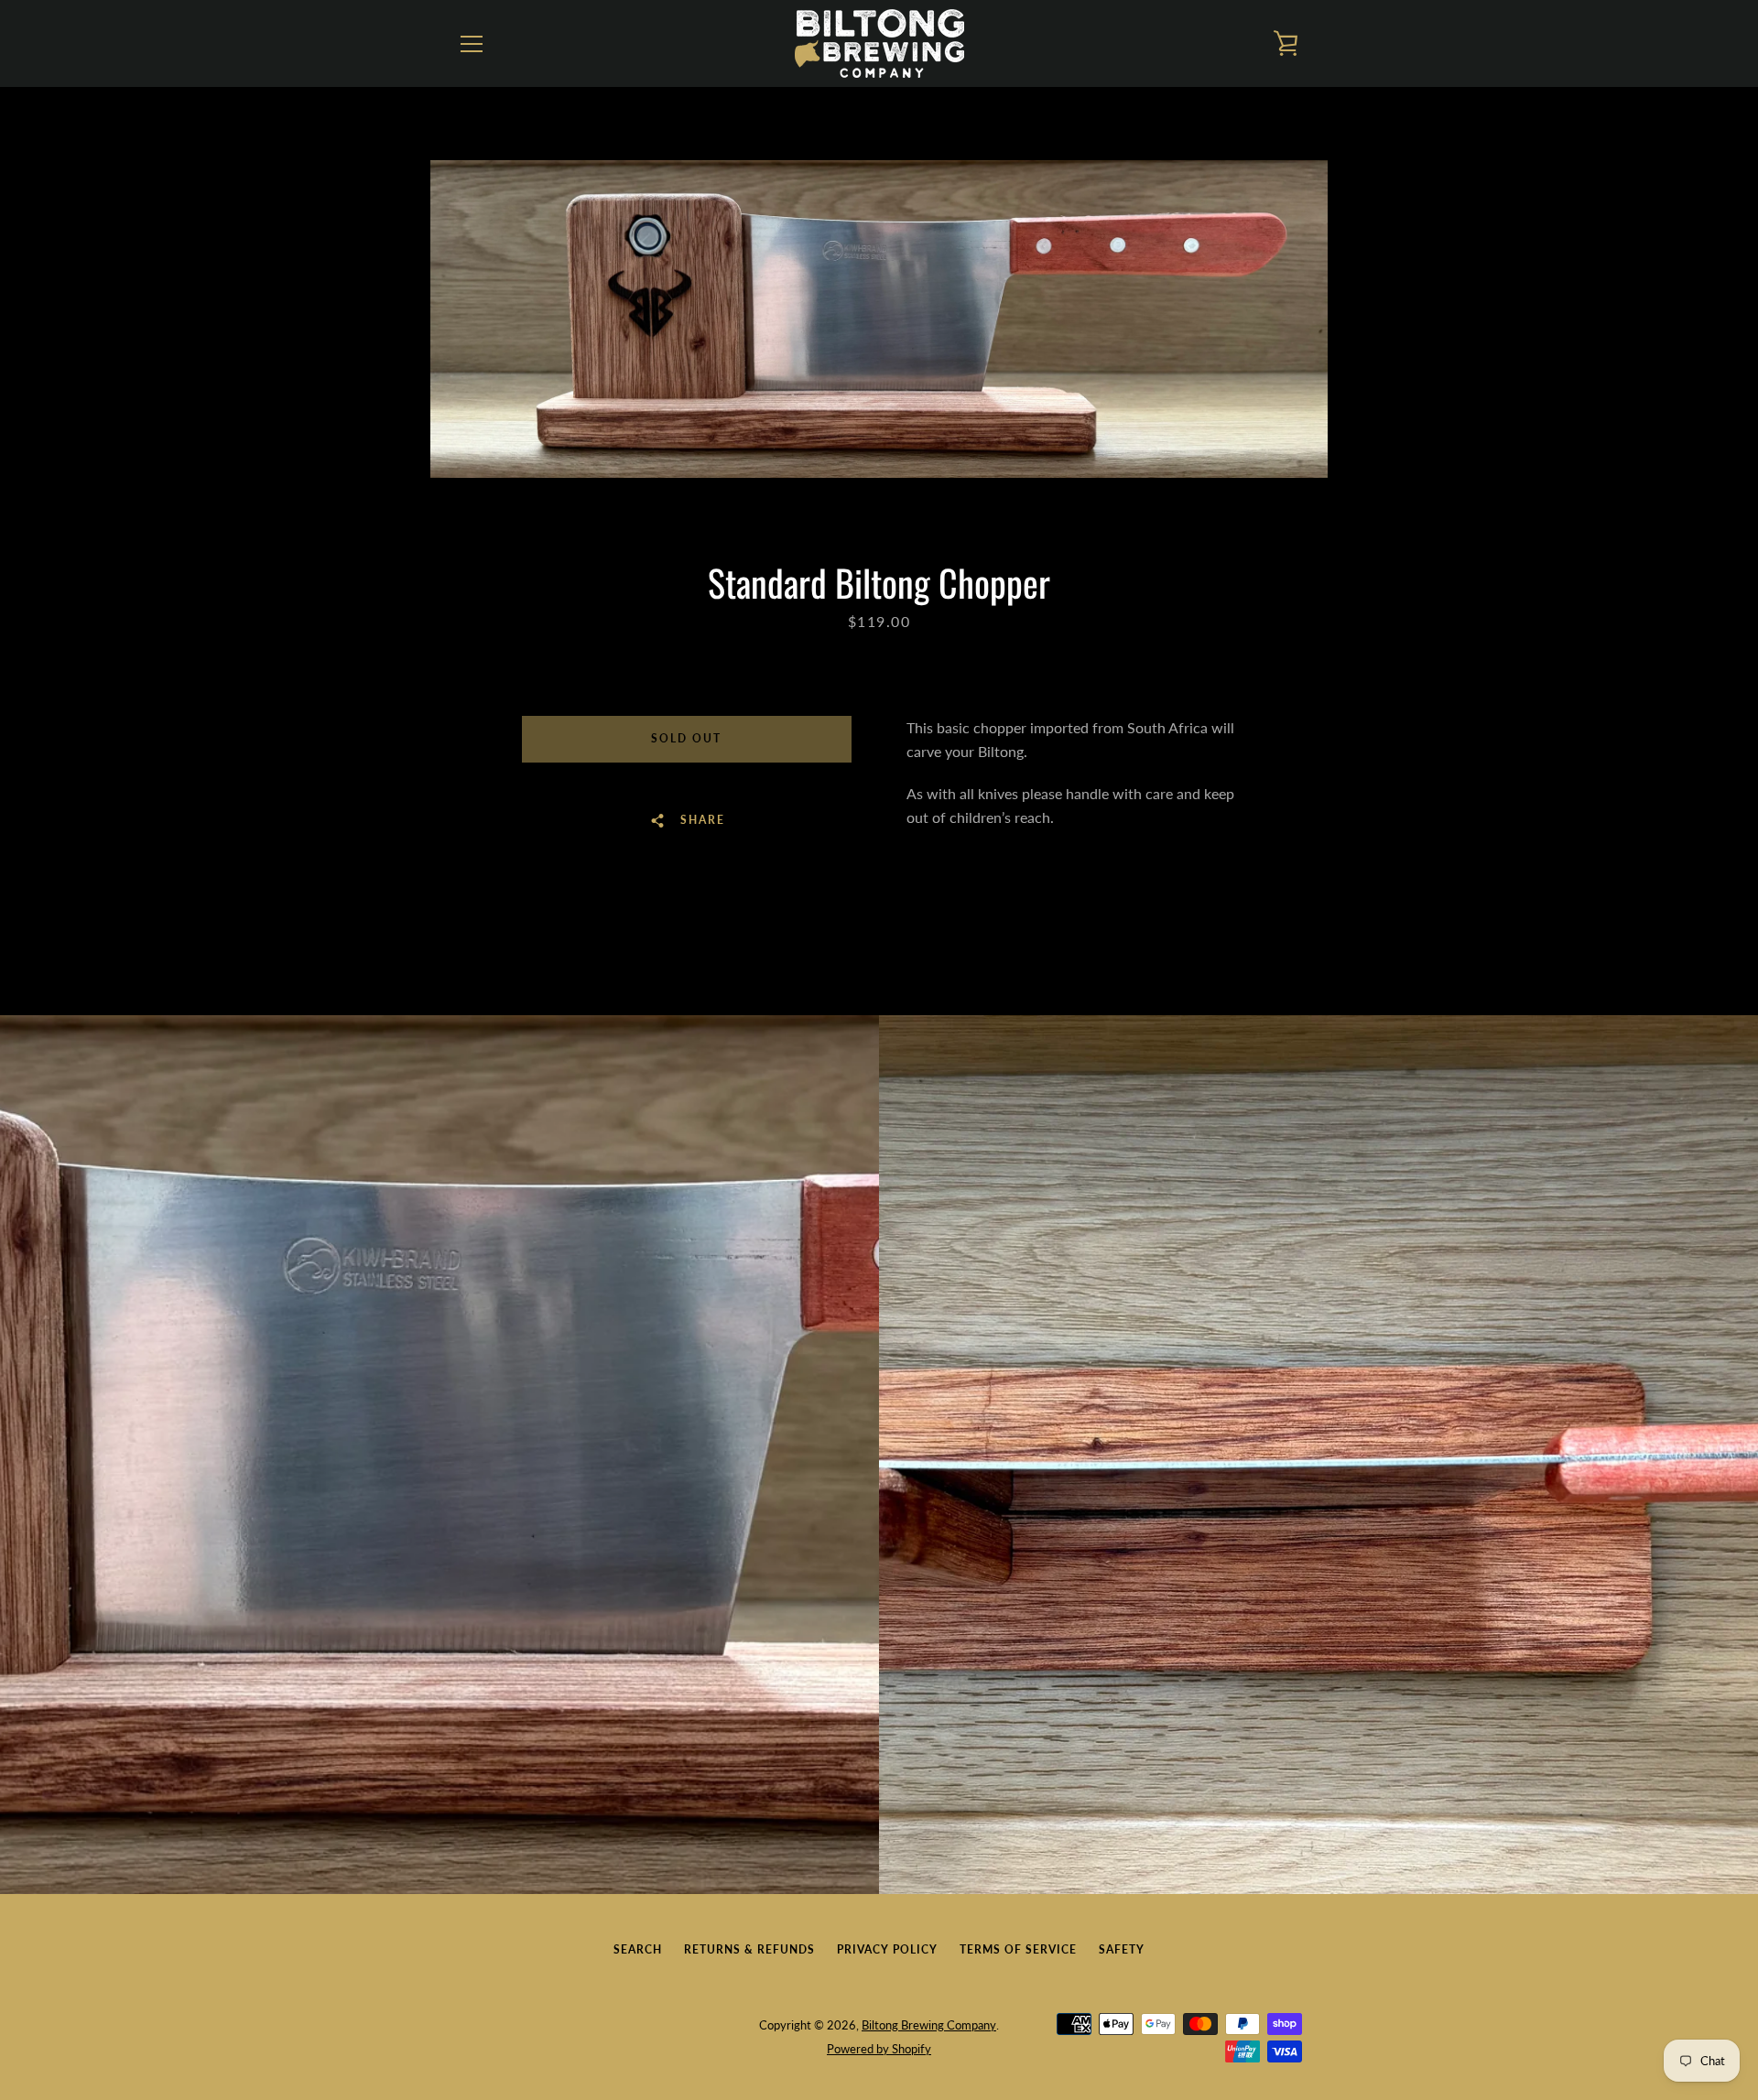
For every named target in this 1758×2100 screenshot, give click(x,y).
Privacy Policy (887, 1949)
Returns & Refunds (749, 1949)
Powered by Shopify (879, 2049)
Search (638, 1949)
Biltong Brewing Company (929, 2025)
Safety (1122, 1949)
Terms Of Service (1018, 1949)
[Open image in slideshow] (879, 319)
